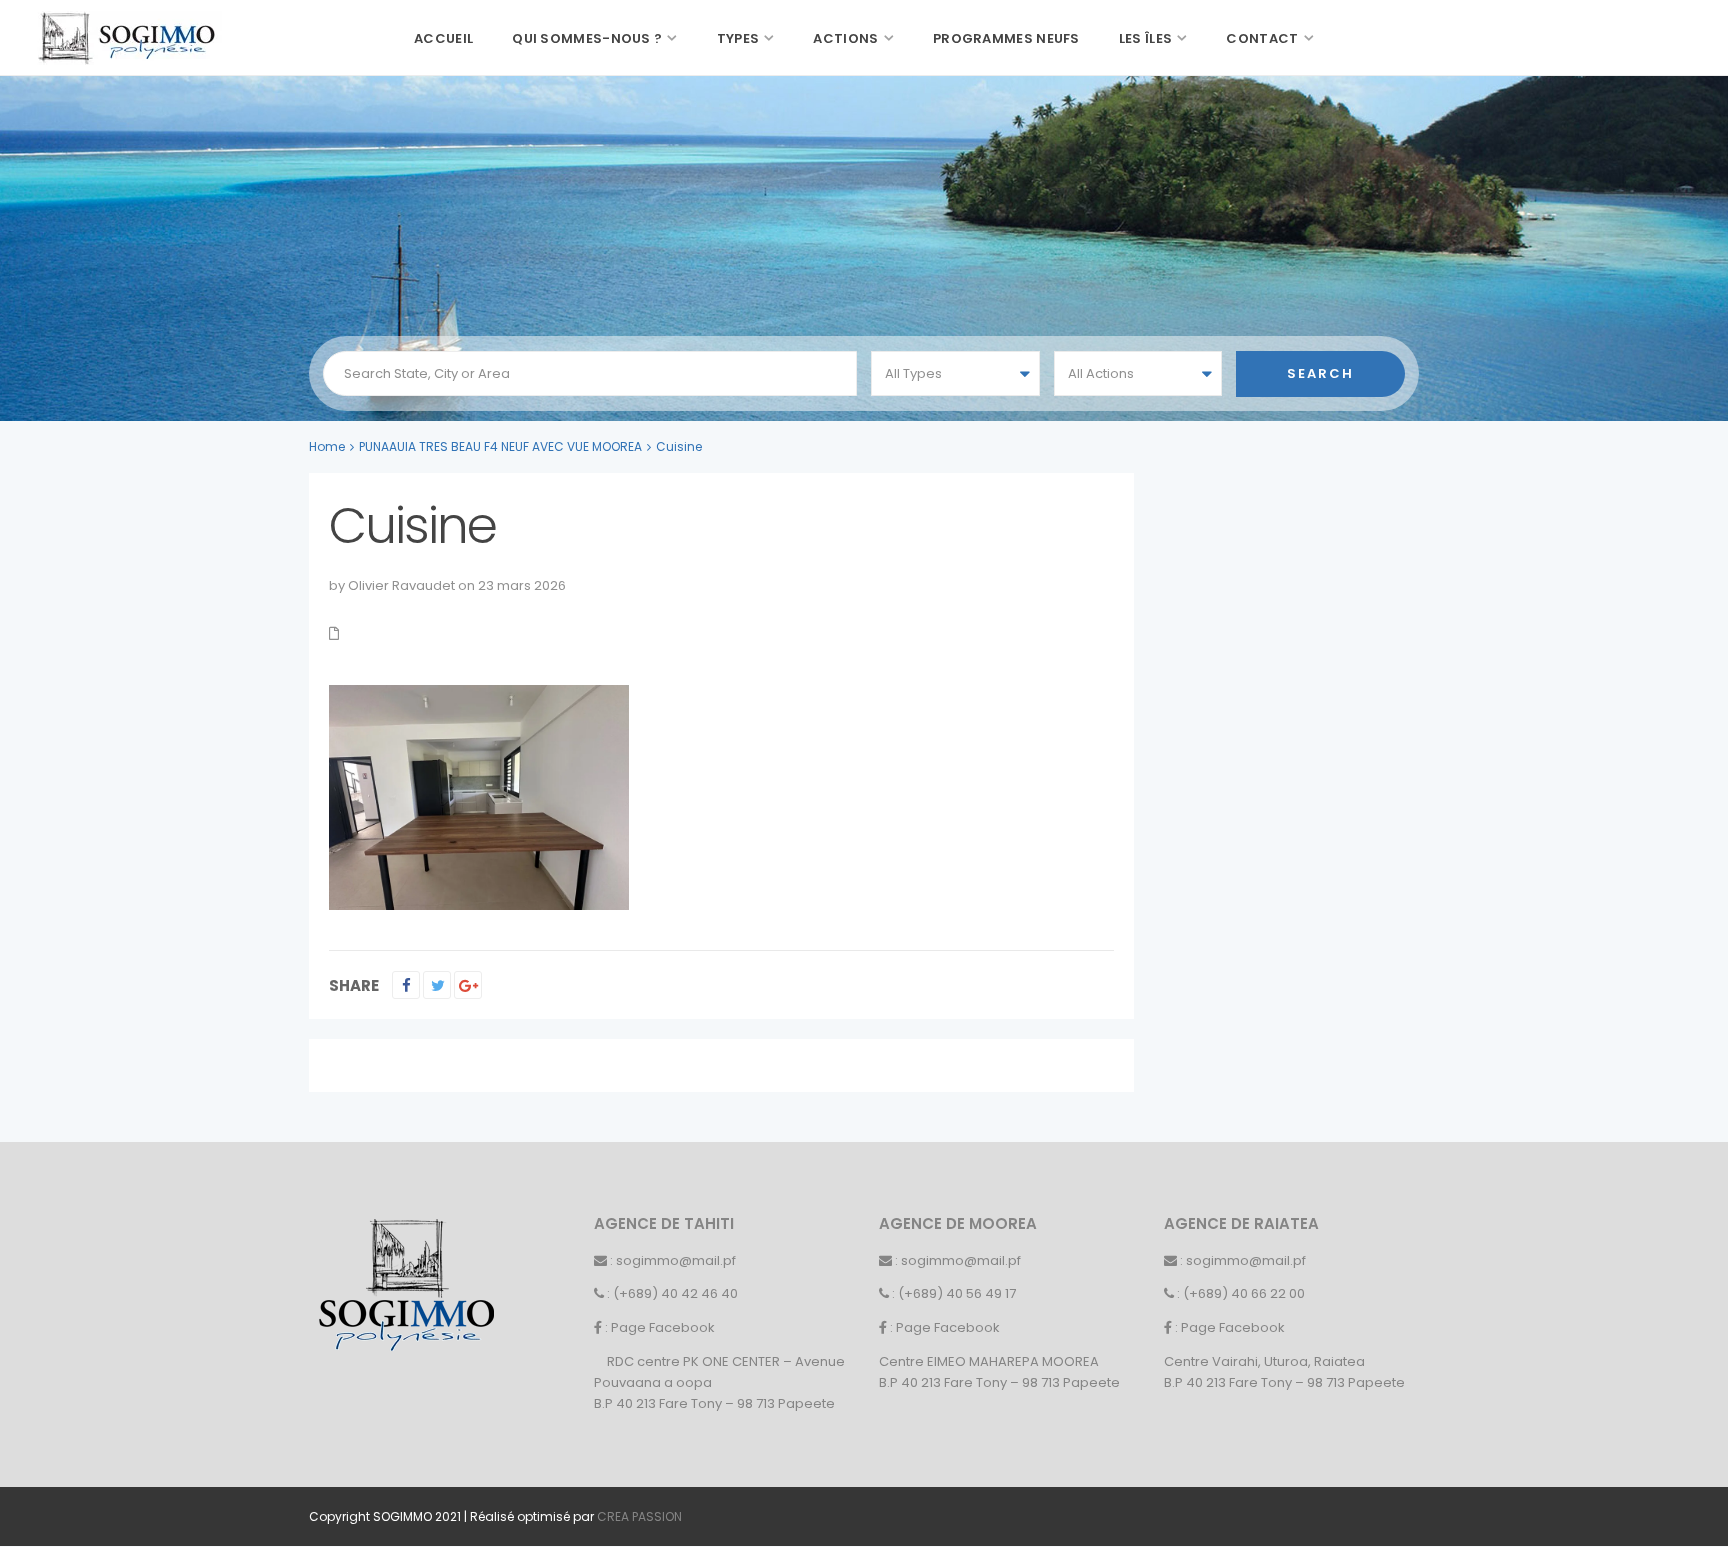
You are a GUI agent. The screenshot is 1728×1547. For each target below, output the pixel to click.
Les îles (1145, 38)
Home (327, 446)
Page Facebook (663, 1327)
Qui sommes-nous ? (587, 38)
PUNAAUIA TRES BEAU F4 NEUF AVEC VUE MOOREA (500, 446)
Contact (1262, 38)
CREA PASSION (639, 1516)
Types (738, 38)
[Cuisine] (479, 796)
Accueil (443, 38)
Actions (845, 38)
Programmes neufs (1006, 38)
